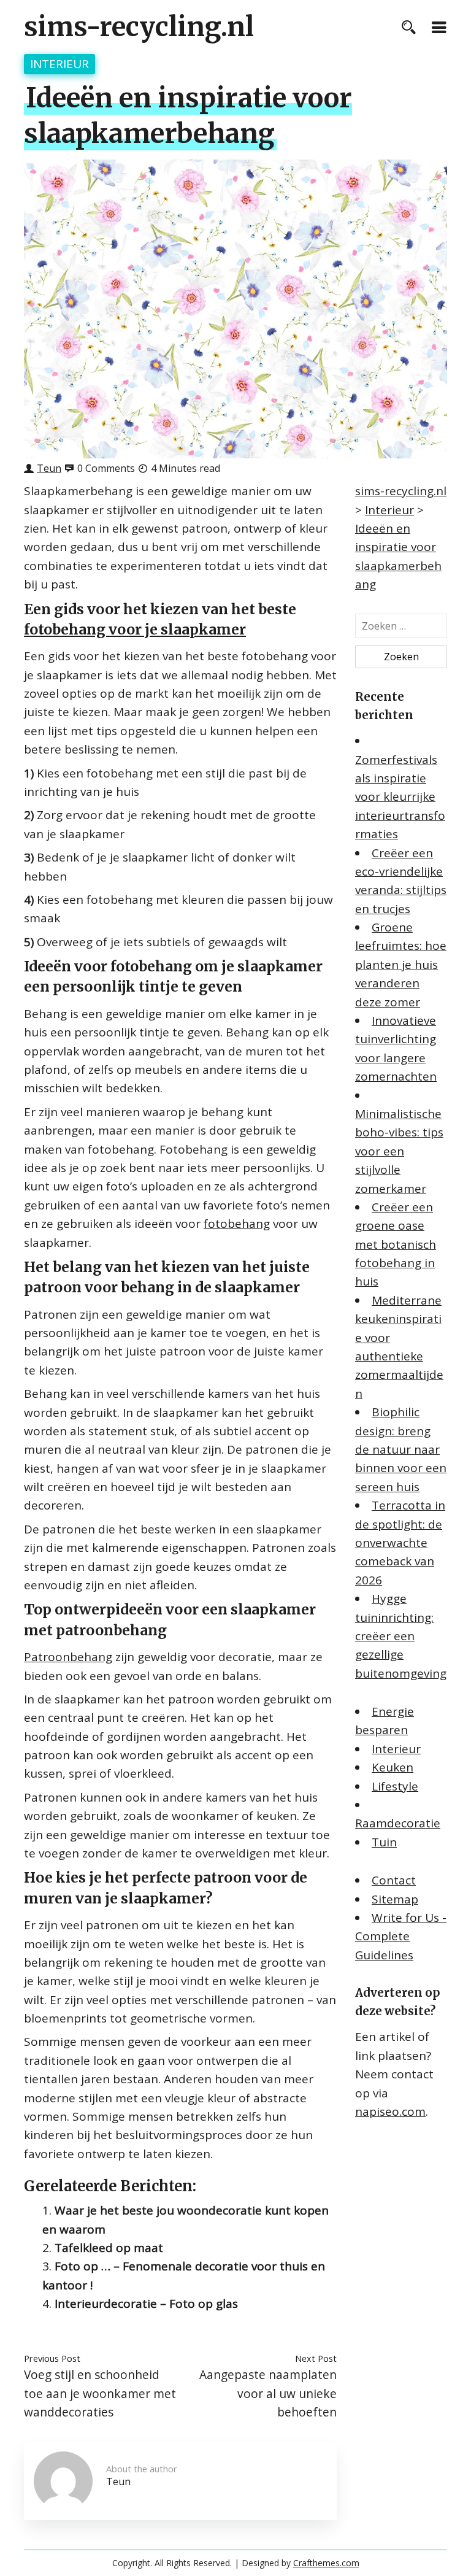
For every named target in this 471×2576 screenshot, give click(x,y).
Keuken (392, 1767)
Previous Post (52, 2358)
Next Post (316, 2358)
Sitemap (395, 1899)
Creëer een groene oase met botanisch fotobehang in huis (396, 1244)
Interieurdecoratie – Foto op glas (146, 2304)
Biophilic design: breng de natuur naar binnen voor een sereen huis (401, 1449)
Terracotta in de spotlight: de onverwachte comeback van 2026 (400, 1543)
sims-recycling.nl (139, 27)
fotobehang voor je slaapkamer (135, 629)
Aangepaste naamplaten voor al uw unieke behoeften (268, 2393)
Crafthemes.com (326, 2563)
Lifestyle (395, 1786)
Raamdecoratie (398, 1823)
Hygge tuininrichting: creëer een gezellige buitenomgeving (401, 1636)
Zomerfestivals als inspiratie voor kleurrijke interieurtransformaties (400, 797)
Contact (394, 1880)
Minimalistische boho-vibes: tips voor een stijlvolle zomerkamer (399, 1151)
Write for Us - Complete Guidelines (401, 1936)
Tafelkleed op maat (109, 2248)
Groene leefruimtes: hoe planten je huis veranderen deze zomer (401, 965)
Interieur (59, 64)
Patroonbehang (68, 1657)
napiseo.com (390, 2111)
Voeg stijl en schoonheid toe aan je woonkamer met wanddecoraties (100, 2393)
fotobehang (237, 1224)
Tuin (384, 1842)
